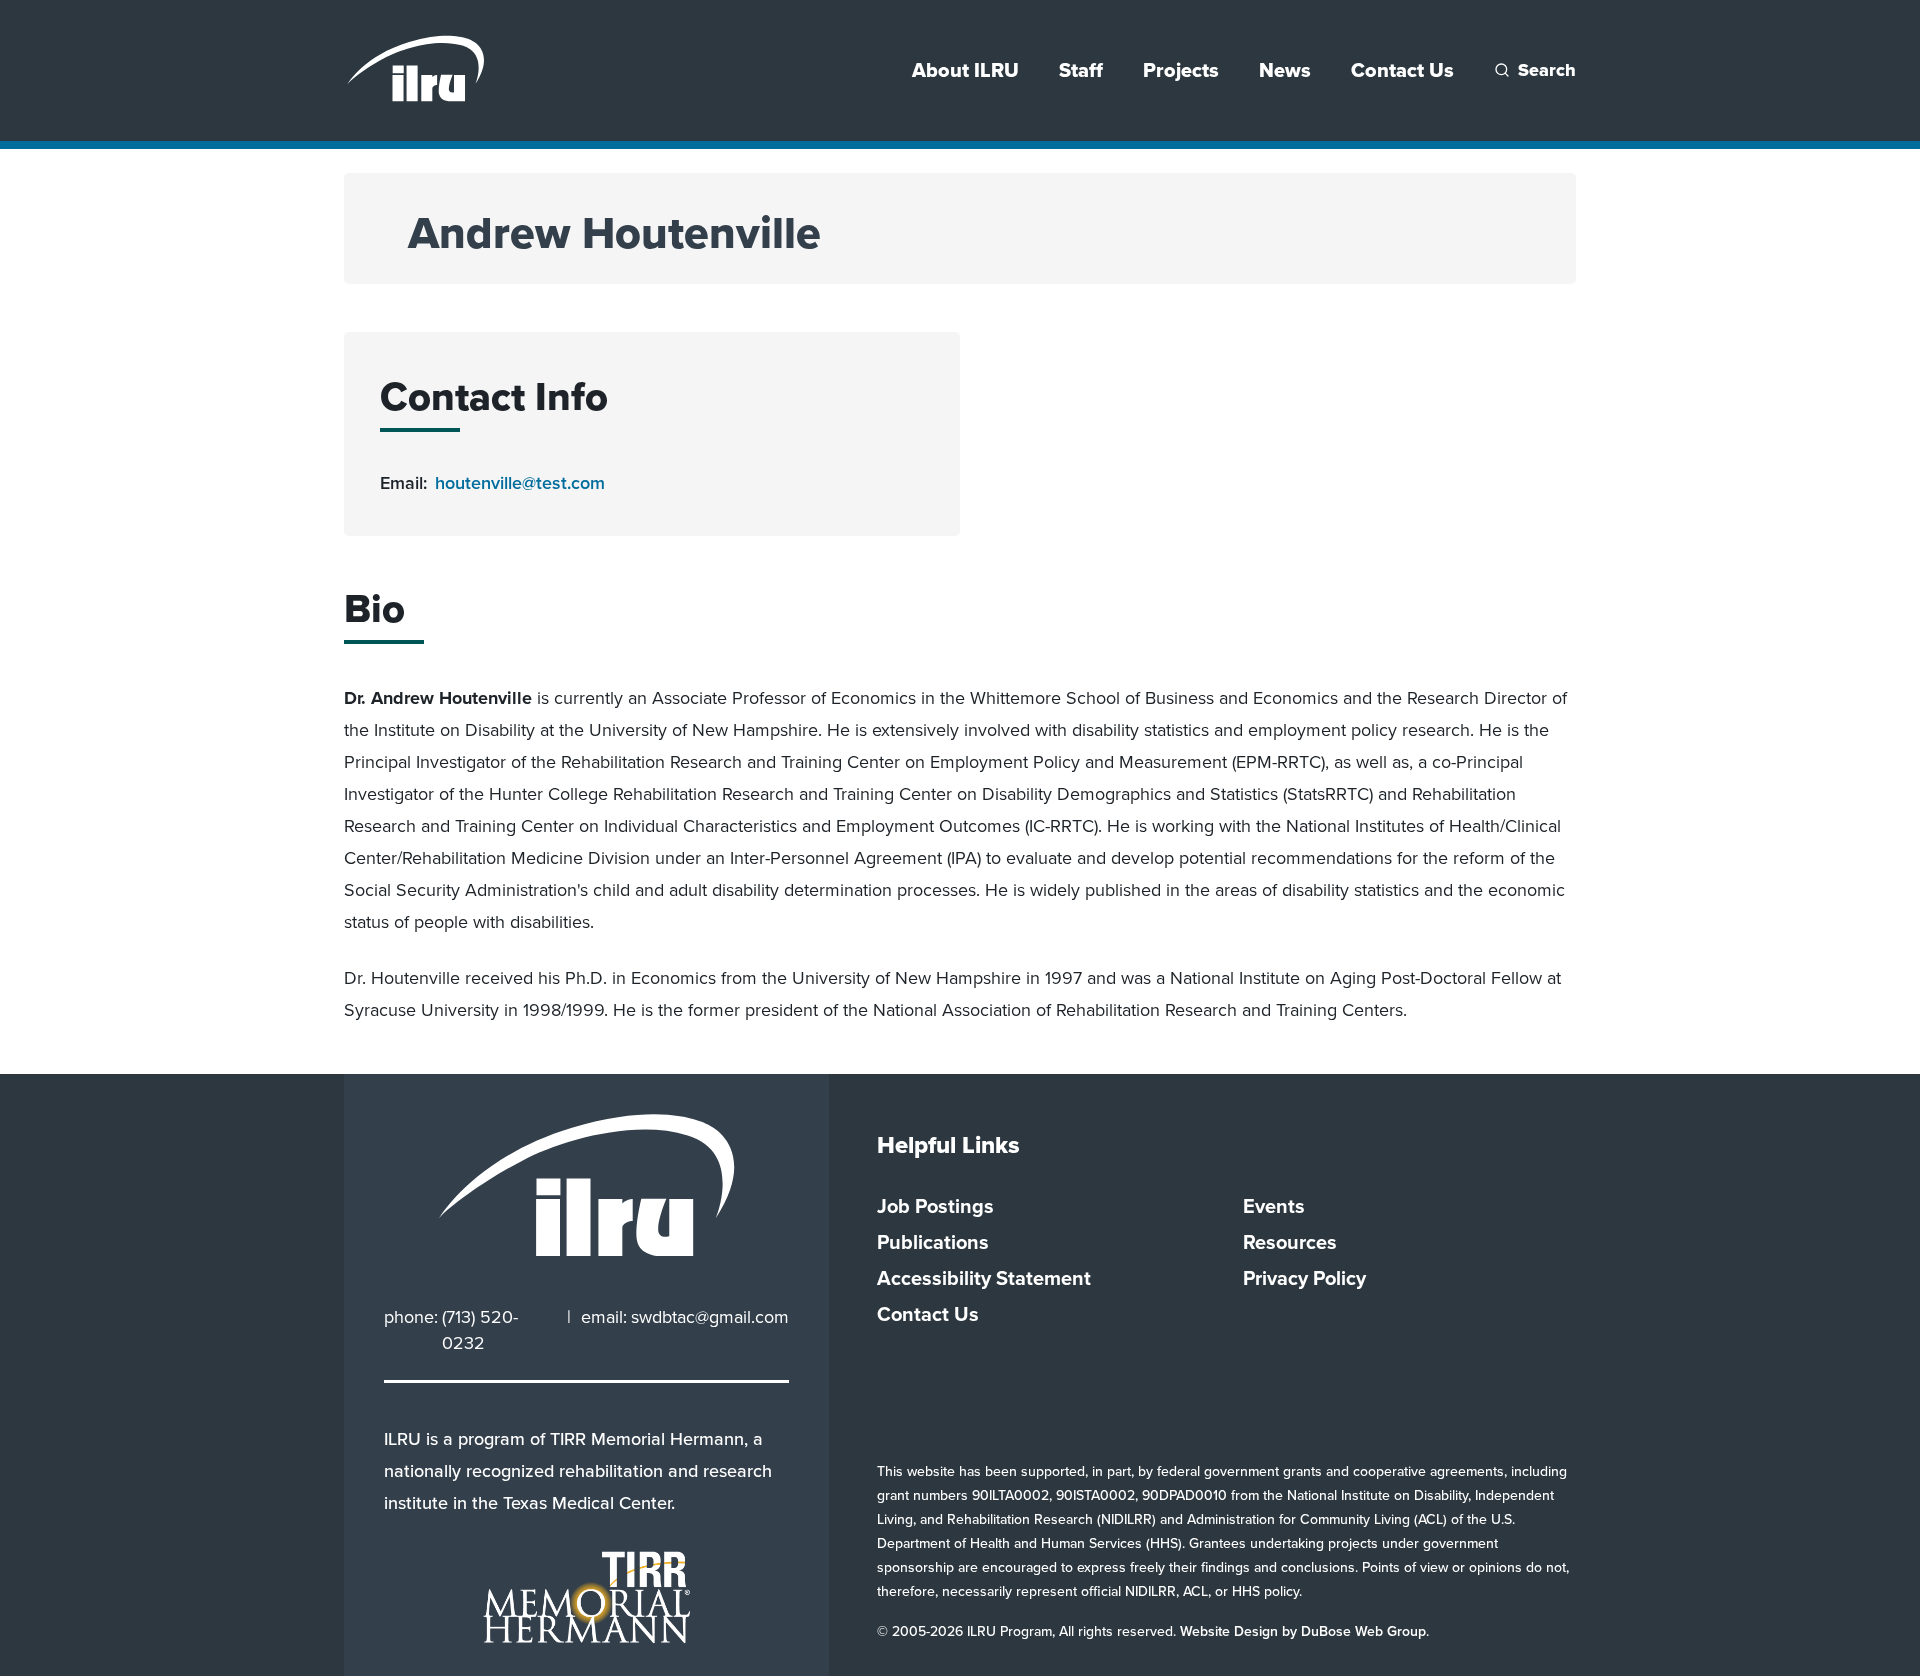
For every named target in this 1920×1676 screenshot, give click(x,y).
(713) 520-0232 (480, 1330)
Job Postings (935, 1206)
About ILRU (965, 70)
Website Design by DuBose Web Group (1303, 1631)
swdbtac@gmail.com (710, 1317)
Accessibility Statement (984, 1278)
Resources (1290, 1242)
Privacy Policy (1304, 1278)
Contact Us (1402, 70)
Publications (933, 1242)
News (1285, 70)
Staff (1081, 70)
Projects (1181, 70)
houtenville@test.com (520, 483)
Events (1274, 1206)
